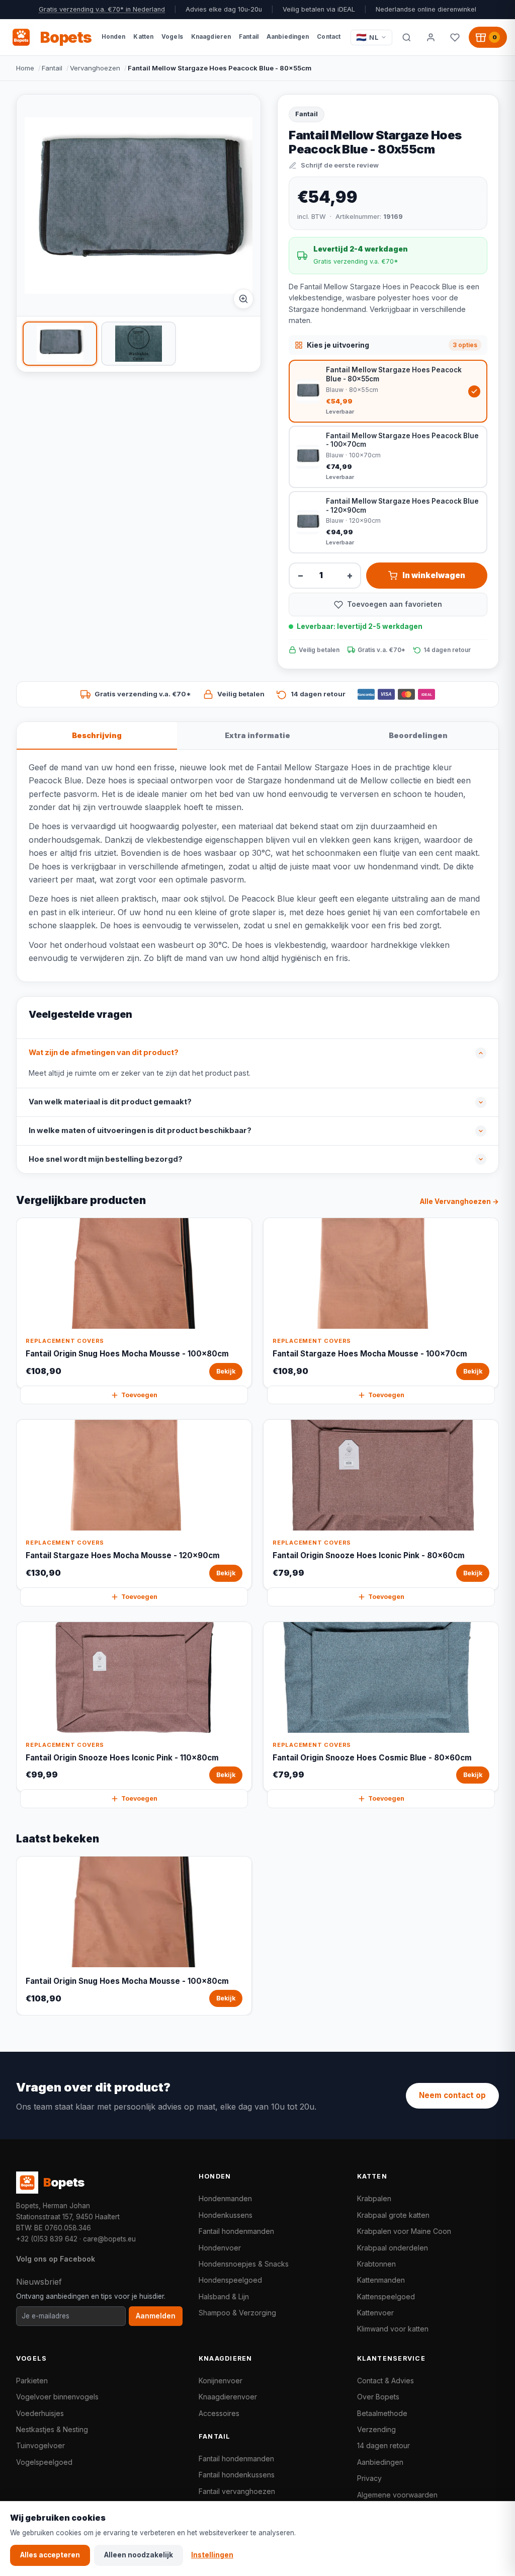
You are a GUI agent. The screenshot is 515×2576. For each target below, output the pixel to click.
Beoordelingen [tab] (418, 735)
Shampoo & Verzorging (237, 2313)
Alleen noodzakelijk (139, 2555)
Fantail (52, 68)
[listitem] (60, 344)
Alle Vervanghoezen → (459, 1201)
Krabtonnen (376, 2264)
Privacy (369, 2478)
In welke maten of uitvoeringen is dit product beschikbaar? (140, 1131)
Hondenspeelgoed (230, 2280)
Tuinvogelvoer (40, 2445)
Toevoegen (139, 1395)
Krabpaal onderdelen (393, 2248)
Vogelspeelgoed (44, 2462)
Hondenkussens (226, 2215)
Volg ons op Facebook (56, 2259)
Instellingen (212, 2555)
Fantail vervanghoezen (237, 2491)
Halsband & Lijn (224, 2297)
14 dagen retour (383, 2445)
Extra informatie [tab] (257, 735)
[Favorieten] (455, 37)
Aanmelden (156, 2316)
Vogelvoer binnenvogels (57, 2397)
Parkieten (32, 2381)
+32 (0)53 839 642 (47, 2239)
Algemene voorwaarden (397, 2495)
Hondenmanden (225, 2198)
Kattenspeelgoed (386, 2297)
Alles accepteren (50, 2555)
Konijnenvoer (221, 2381)
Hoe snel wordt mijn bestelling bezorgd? (106, 1159)
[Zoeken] (406, 37)
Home (25, 68)
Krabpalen (374, 2198)
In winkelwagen (434, 575)
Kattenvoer (375, 2313)
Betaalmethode (382, 2413)
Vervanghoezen (95, 68)
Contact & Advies (385, 2381)
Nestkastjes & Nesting (52, 2429)
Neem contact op (452, 2095)
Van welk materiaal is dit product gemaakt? (110, 1102)
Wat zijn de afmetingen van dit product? (104, 1053)
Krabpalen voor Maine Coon (404, 2231)
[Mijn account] (431, 37)
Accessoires (219, 2413)
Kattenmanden (381, 2280)
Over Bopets (378, 2397)
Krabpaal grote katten (393, 2215)
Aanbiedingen (380, 2462)
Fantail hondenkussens (237, 2475)
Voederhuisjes (40, 2413)
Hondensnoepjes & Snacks (244, 2264)
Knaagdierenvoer (228, 2397)
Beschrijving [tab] (97, 735)
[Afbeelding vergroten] (243, 299)
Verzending (376, 2429)
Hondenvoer (220, 2248)
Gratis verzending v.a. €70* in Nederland (102, 9)
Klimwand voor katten (393, 2329)
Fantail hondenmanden (236, 2231)
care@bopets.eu (109, 2239)
